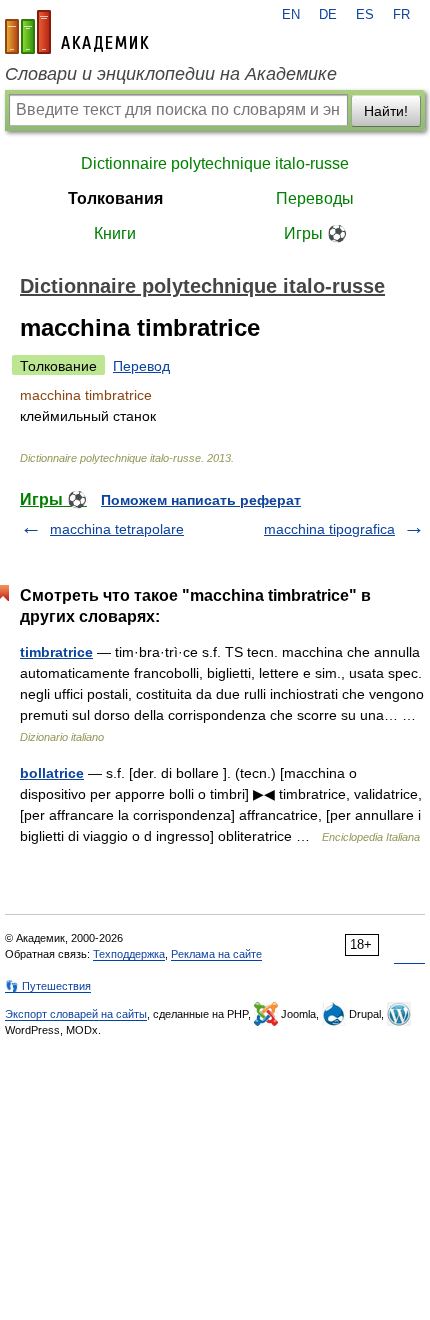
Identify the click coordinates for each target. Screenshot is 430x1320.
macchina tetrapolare (117, 529)
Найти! (386, 111)
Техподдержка (129, 954)
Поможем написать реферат (201, 500)
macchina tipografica (329, 529)
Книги (115, 233)
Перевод (141, 366)
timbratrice (56, 652)
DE (328, 15)
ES (365, 15)
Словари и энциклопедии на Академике (171, 74)
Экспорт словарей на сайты (76, 1014)
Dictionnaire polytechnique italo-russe (215, 163)
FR (401, 15)
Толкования (115, 198)
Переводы (315, 198)
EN (291, 15)
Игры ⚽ (315, 233)
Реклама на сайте (216, 954)
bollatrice (52, 773)
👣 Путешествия (48, 986)
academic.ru (77, 32)
